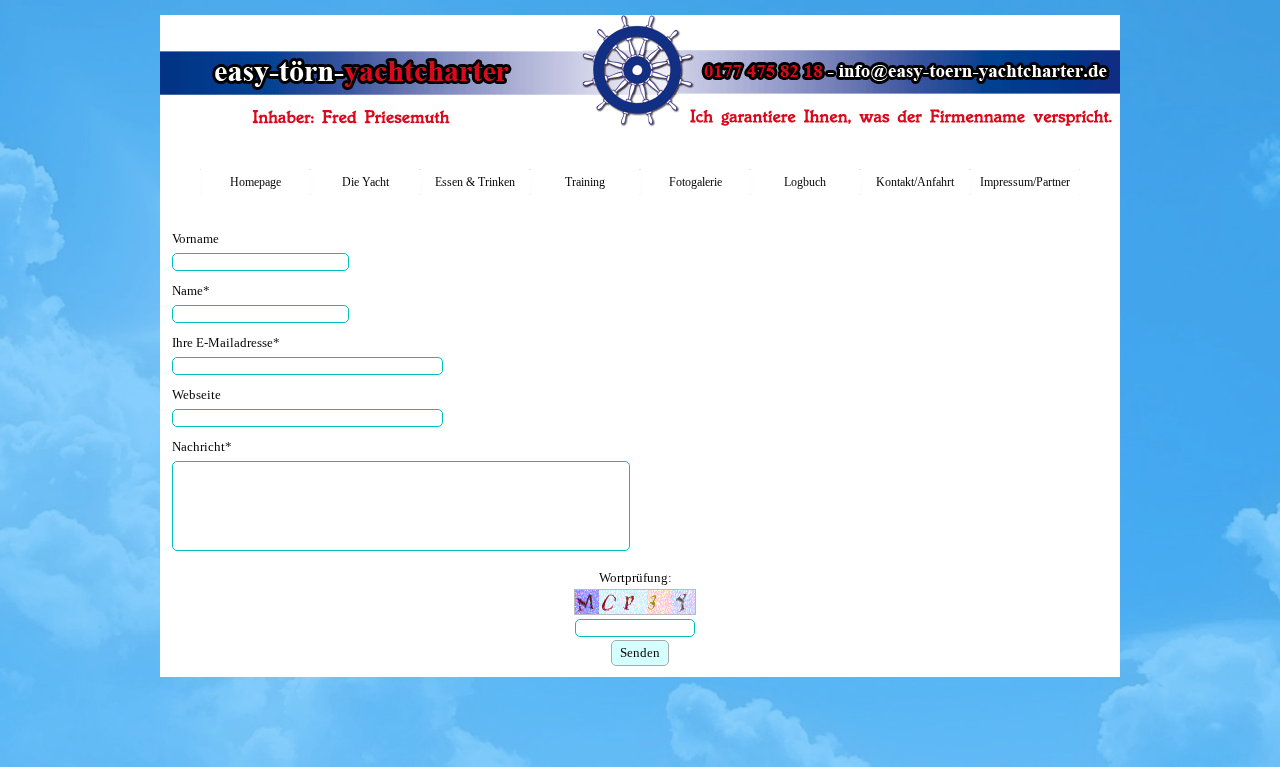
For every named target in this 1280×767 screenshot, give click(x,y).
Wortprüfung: (635, 577)
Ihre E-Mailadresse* (226, 342)
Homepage (255, 182)
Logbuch (805, 182)
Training (585, 182)
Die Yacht (365, 182)
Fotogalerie (695, 182)
